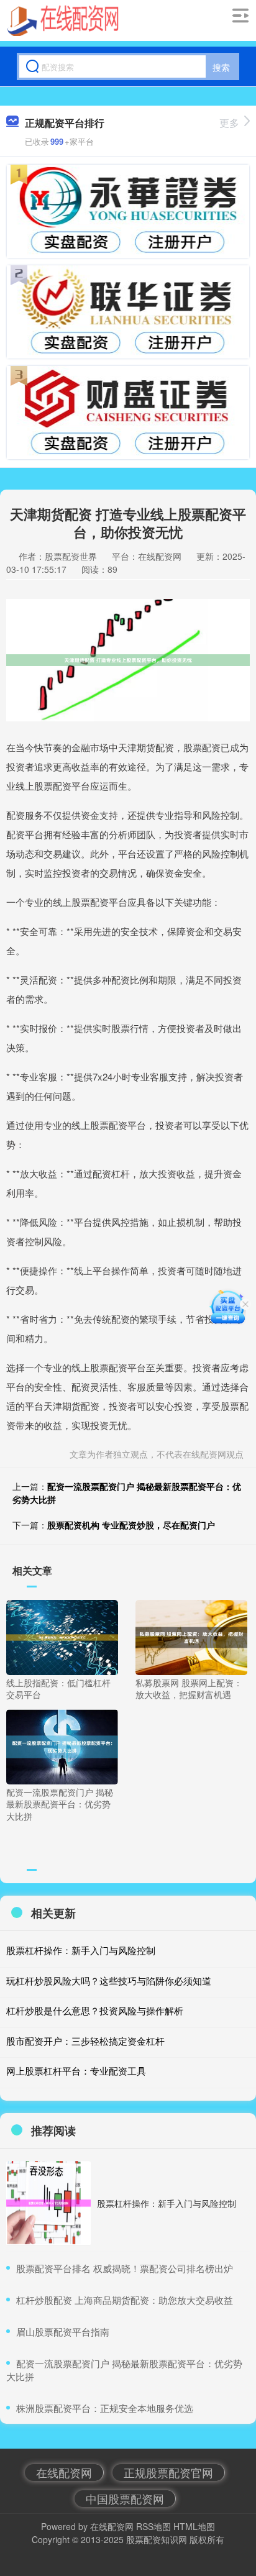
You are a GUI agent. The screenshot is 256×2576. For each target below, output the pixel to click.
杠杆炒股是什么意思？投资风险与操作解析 (95, 2010)
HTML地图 (194, 2526)
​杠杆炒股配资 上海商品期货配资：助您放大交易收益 (125, 2300)
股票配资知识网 (157, 2539)
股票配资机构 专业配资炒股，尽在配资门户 (131, 1525)
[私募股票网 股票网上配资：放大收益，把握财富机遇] (191, 1636)
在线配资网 (64, 2472)
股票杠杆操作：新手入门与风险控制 (81, 1950)
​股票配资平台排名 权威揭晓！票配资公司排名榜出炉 (125, 2268)
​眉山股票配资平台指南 (63, 2332)
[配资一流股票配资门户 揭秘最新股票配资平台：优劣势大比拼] (62, 1745)
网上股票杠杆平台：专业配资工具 (76, 2071)
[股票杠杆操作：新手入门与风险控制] (48, 2203)
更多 (229, 123)
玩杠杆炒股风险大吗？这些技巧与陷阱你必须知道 (109, 1980)
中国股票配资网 (125, 2498)
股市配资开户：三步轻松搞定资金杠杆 (85, 2041)
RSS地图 (153, 2526)
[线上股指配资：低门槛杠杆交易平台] (62, 1636)
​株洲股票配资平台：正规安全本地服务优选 (105, 2408)
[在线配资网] (63, 21)
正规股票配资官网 (168, 2472)
